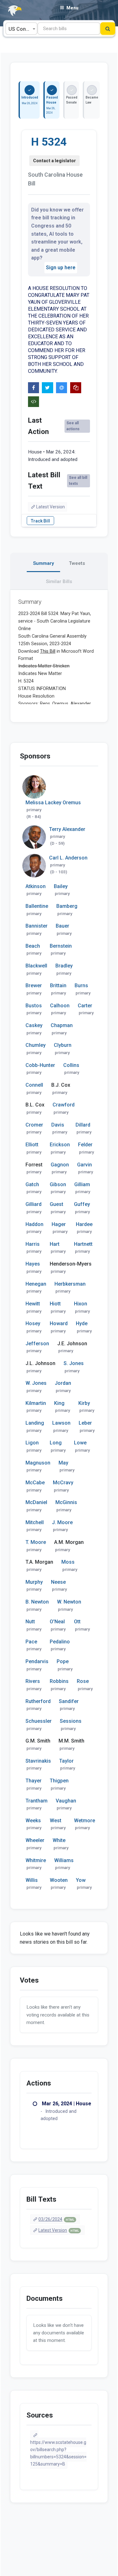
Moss (68, 1562)
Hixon (81, 1304)
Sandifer (69, 1701)
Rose (83, 1681)
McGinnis (66, 1502)
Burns (81, 985)
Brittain (58, 985)
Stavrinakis (38, 1761)
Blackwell (36, 966)
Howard (59, 1323)
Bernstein (61, 946)
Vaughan (66, 1801)
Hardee (84, 1224)
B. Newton (37, 1602)
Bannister (37, 926)
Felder (85, 1145)
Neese (58, 1582)
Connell (34, 1085)
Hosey (33, 1323)
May (63, 1463)
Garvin (84, 1165)
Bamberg (67, 906)
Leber (85, 1423)
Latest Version (51, 507)
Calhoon (60, 1006)
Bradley (64, 966)
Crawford (64, 1105)
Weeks (33, 1821)
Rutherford (38, 1701)
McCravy (63, 1483)
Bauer (62, 926)
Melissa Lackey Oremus (53, 803)
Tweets (77, 563)
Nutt (30, 1622)
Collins (71, 1065)
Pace (31, 1642)
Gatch (32, 1184)
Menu (72, 8)
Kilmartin (36, 1403)
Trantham (37, 1801)
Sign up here (61, 268)
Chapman (62, 1025)
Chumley (36, 1045)
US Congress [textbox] (23, 29)
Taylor (66, 1761)
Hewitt (33, 1304)
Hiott (55, 1304)
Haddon (34, 1224)
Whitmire (36, 1860)
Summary (43, 563)
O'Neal (57, 1622)
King (59, 1403)
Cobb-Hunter (40, 1065)
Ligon (32, 1443)
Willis (32, 1880)
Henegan (36, 1284)
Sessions (71, 1721)
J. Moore (62, 1522)
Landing (35, 1423)
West (56, 1821)
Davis (58, 1125)
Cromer (34, 1125)
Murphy (34, 1582)
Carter (85, 1006)
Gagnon (60, 1165)
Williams (64, 1860)
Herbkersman (70, 1284)
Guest (56, 1204)
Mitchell (35, 1522)
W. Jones (36, 1383)
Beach (33, 946)
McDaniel (36, 1502)
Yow (81, 1880)
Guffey (82, 1204)
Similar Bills (59, 581)
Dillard (83, 1125)
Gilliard (34, 1204)
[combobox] (21, 29)
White (59, 1840)
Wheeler (35, 1840)
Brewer (34, 985)
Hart (55, 1244)
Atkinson (36, 886)
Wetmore (84, 1821)
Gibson (58, 1184)
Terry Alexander (67, 829)
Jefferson (37, 1344)
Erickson (60, 1145)
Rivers (33, 1681)
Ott (77, 1622)
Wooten (59, 1880)
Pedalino (60, 1642)
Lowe (80, 1443)
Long (56, 1443)
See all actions (73, 426)
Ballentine (37, 906)
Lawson (61, 1423)
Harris (33, 1244)
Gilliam (82, 1184)
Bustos (34, 1006)
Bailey (61, 886)
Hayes (33, 1264)
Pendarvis (37, 1661)
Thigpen (59, 1781)
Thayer (34, 1781)
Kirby (84, 1403)
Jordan (63, 1383)
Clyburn (63, 1045)
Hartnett (83, 1244)
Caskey (34, 1025)
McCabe (35, 1483)
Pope (63, 1661)
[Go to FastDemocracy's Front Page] (11, 11)
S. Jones (74, 1363)
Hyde (82, 1323)
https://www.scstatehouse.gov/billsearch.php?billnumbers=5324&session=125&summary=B (58, 2453)
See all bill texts (78, 481)
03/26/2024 (56, 2219)
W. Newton (69, 1602)
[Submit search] (108, 29)
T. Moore (36, 1542)
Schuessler (39, 1721)
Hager (59, 1224)
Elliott (32, 1145)
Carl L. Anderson (68, 858)
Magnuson (38, 1463)
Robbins (59, 1681)
